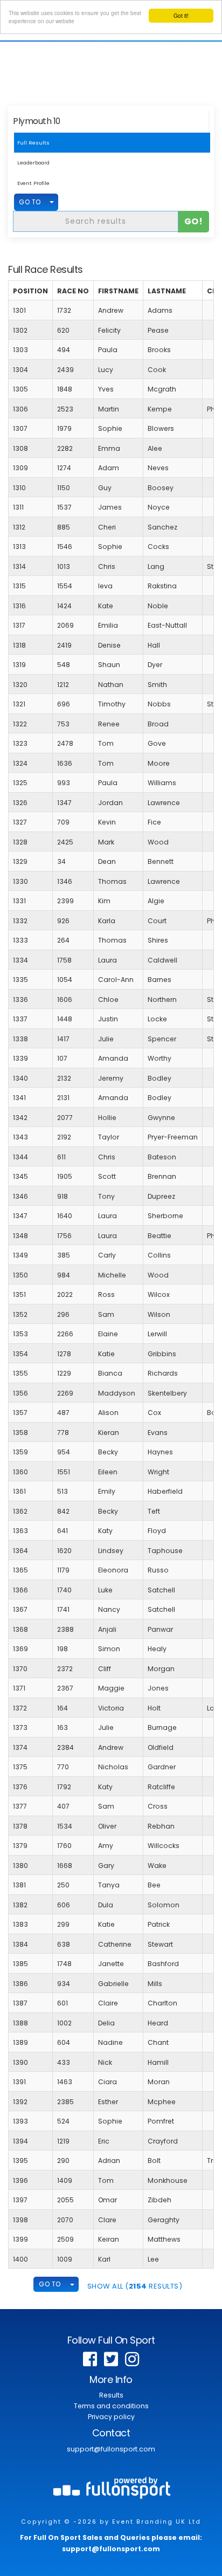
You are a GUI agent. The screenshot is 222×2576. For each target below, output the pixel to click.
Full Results (33, 143)
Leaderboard (33, 163)
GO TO (30, 202)
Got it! (181, 15)
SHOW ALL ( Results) (135, 2286)
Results (111, 2395)
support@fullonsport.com (111, 2449)
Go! (194, 221)
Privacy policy (111, 2417)
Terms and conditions (111, 2406)
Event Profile (33, 183)
